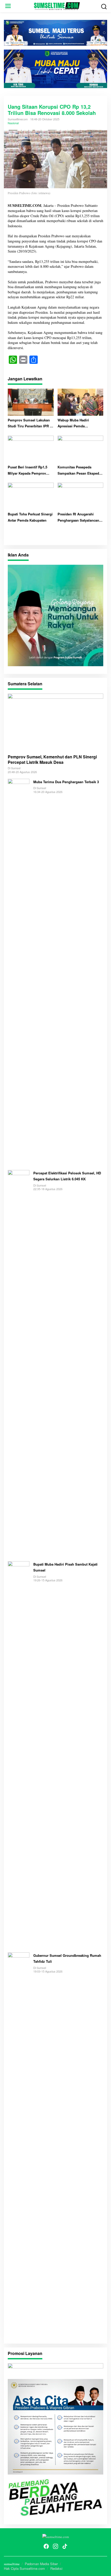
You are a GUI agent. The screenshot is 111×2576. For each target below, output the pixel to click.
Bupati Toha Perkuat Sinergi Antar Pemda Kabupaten (30, 517)
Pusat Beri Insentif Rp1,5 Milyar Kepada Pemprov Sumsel (27, 470)
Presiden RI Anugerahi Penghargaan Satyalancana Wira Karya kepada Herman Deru (79, 517)
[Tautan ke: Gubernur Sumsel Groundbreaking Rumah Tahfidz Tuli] (19, 2145)
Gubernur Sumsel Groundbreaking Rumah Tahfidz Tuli (67, 1958)
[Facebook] (46, 2546)
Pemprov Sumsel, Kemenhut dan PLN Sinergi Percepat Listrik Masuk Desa (52, 760)
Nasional (13, 123)
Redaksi (56, 2568)
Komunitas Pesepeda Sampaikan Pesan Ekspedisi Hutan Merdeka (80, 470)
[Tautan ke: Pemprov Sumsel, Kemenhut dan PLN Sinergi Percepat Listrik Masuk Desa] (55, 722)
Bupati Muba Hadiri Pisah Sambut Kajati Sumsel (65, 1567)
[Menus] (8, 6)
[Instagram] (55, 2546)
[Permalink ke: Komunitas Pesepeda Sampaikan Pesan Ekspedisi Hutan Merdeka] (81, 448)
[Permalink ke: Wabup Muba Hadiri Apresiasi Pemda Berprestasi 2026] (81, 401)
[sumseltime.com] (57, 5)
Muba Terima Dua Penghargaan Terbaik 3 (67, 782)
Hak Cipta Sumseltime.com (24, 2568)
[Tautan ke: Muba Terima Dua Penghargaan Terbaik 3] (19, 972)
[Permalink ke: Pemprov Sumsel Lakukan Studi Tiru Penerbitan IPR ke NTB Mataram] (31, 401)
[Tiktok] (65, 2546)
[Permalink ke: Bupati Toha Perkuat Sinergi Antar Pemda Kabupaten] (31, 496)
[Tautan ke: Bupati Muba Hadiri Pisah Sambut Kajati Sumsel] (19, 1754)
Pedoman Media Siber (41, 2564)
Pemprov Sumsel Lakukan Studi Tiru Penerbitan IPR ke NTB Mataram (31, 423)
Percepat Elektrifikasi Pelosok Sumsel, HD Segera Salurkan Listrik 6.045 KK (67, 1176)
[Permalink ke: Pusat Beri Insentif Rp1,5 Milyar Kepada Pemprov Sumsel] (31, 448)
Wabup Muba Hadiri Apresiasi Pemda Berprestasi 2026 (73, 423)
